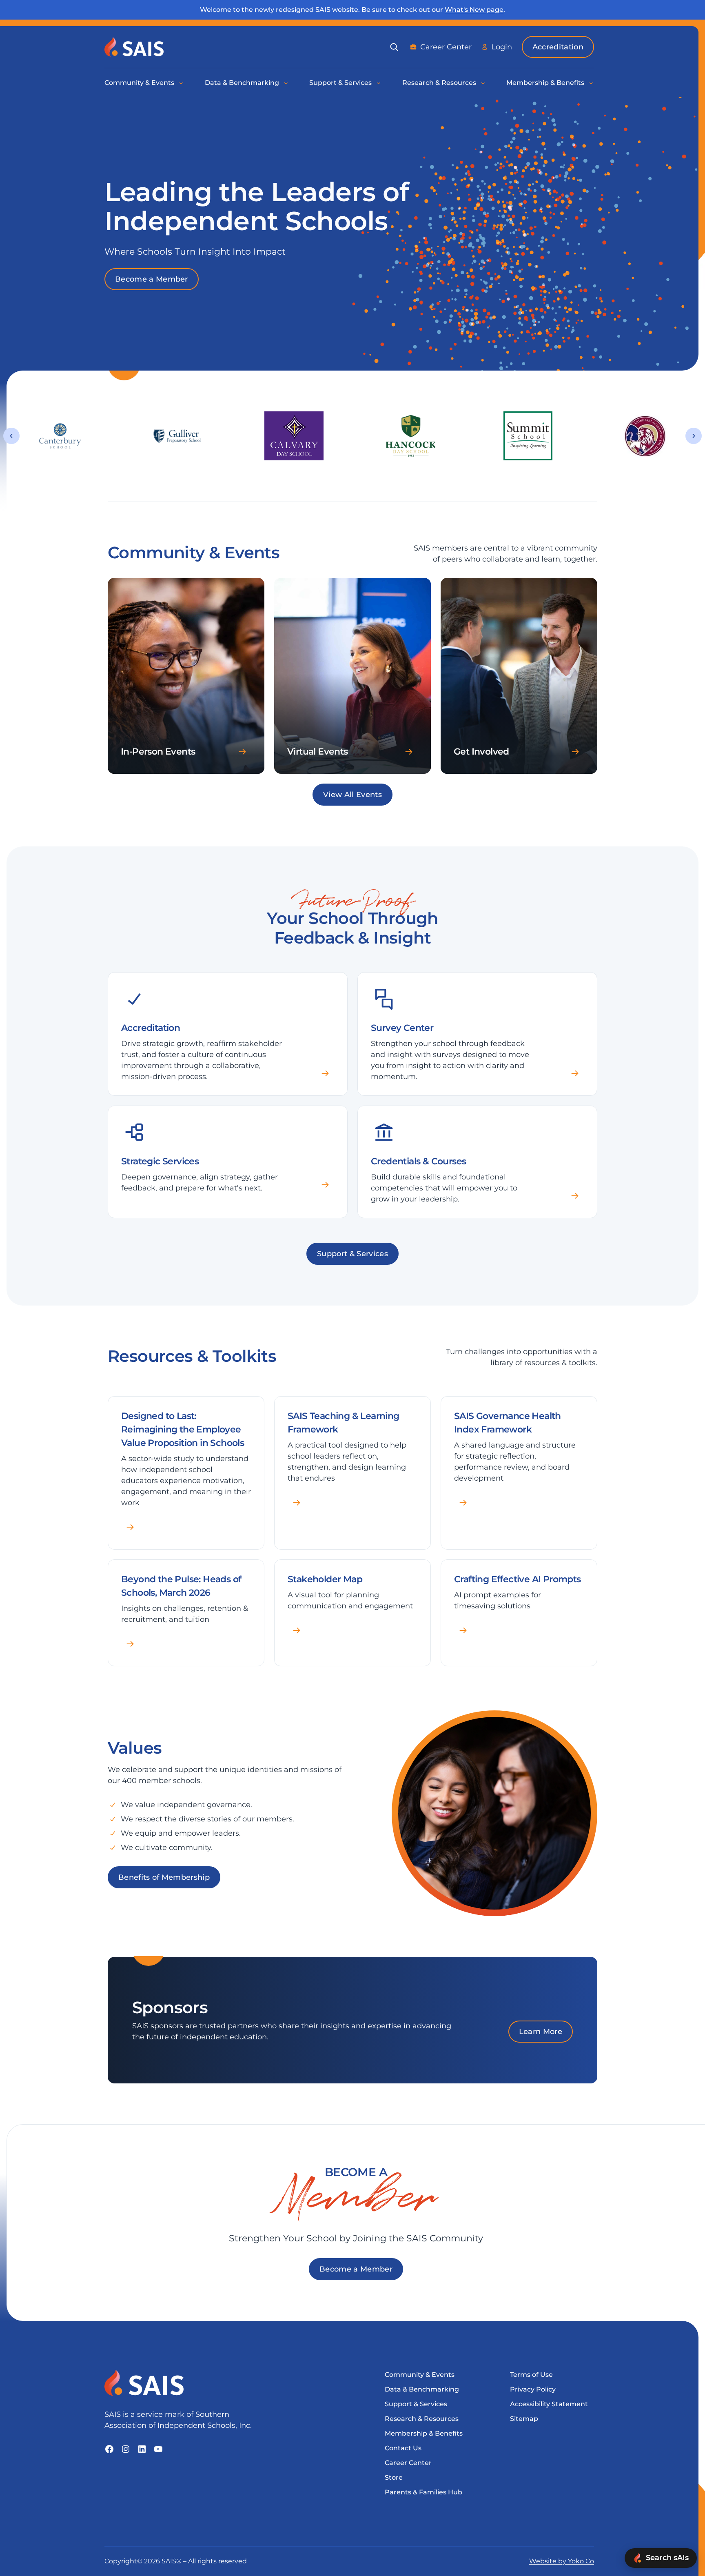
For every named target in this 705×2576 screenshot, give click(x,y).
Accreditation (558, 47)
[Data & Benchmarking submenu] (286, 83)
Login (502, 47)
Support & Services (352, 1254)
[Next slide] (694, 436)
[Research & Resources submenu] (483, 83)
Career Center (446, 47)
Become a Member (152, 279)
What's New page (474, 10)
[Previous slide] (11, 436)
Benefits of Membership (164, 1877)
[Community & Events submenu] (182, 83)
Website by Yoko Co (562, 2561)
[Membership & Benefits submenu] (592, 83)
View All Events (352, 795)
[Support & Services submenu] (379, 83)
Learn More (541, 2032)
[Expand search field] (394, 47)
